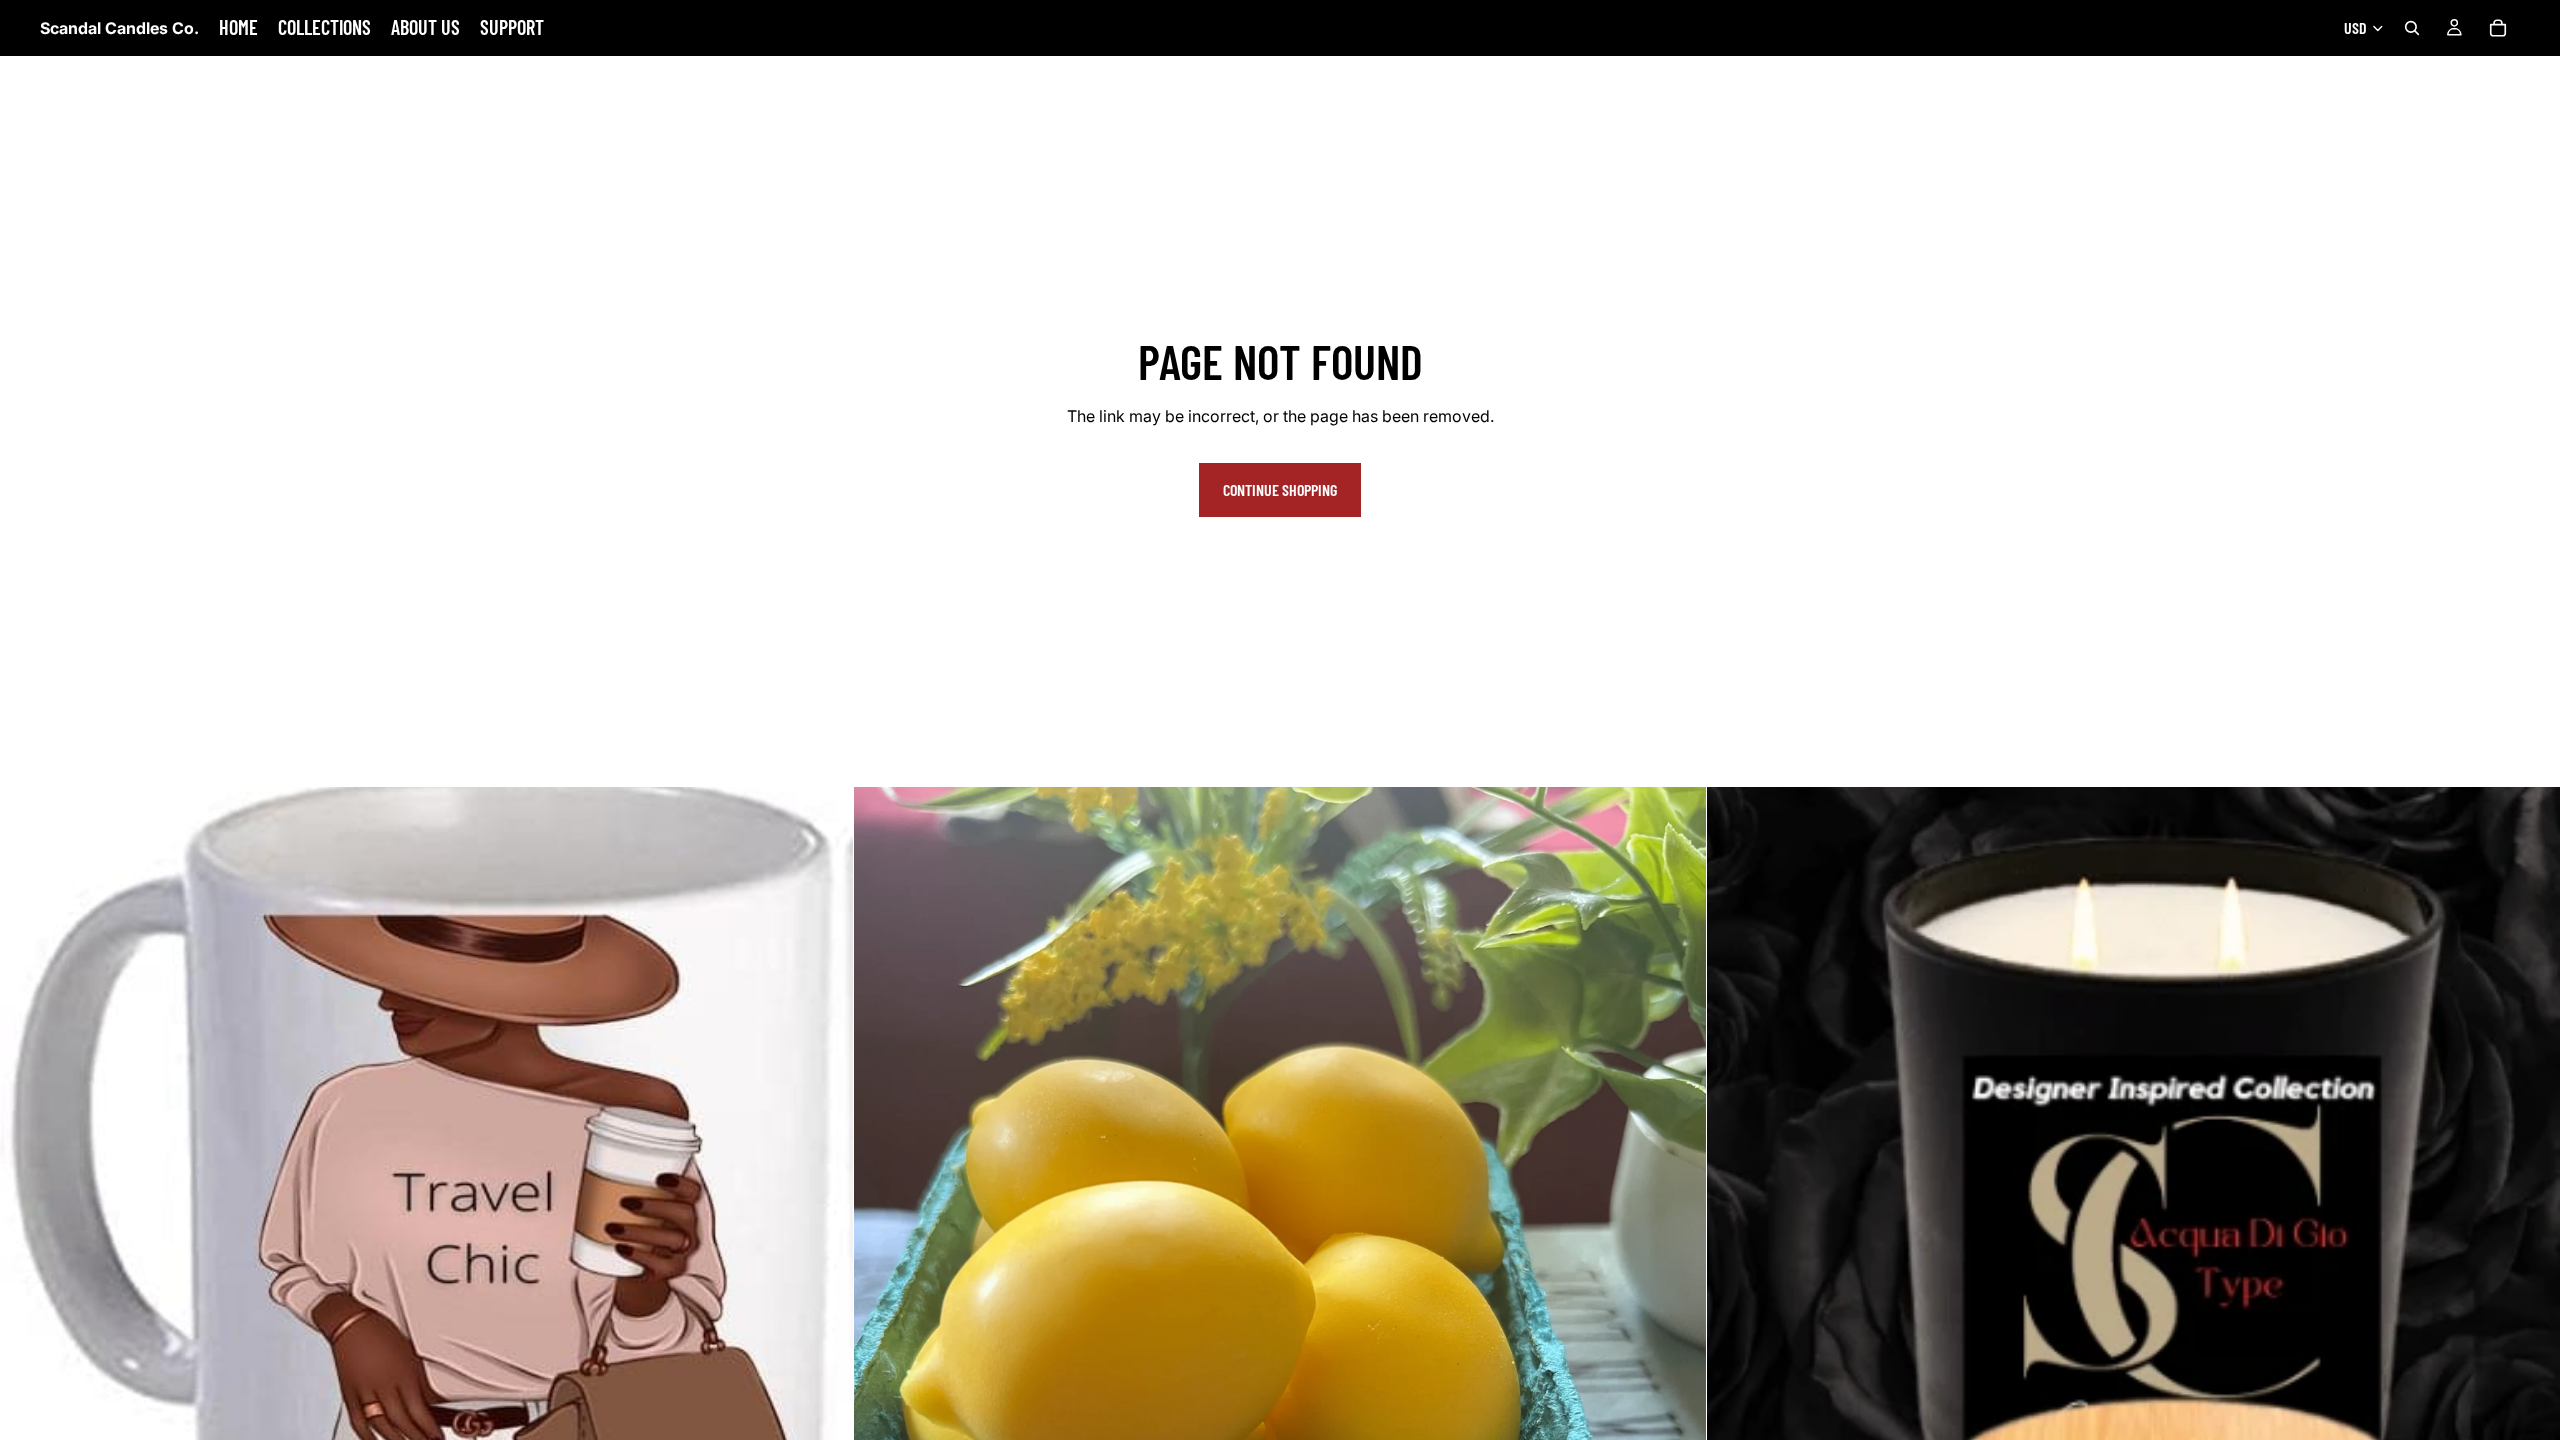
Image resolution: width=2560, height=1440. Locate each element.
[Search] (2412, 28)
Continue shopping (1280, 489)
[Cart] (2498, 28)
